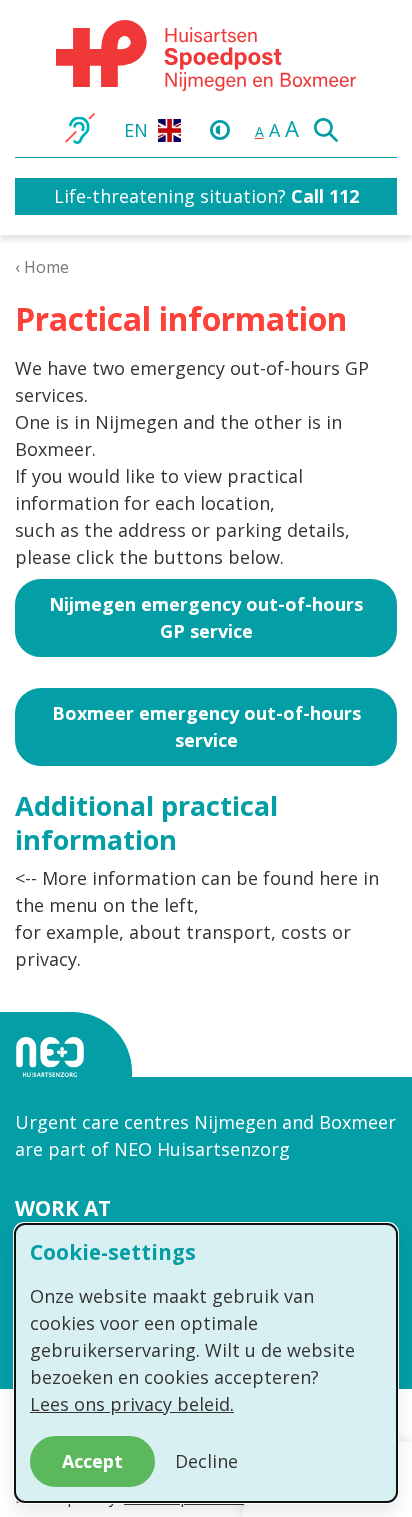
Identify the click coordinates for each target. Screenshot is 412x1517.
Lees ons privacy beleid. (132, 1404)
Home (46, 267)
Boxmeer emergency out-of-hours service (206, 726)
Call (307, 196)
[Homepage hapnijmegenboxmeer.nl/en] (206, 55)
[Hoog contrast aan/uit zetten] (225, 128)
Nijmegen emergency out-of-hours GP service (206, 617)
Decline (206, 1461)
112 (341, 196)
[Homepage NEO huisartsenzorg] (68, 1057)
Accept (92, 1461)
